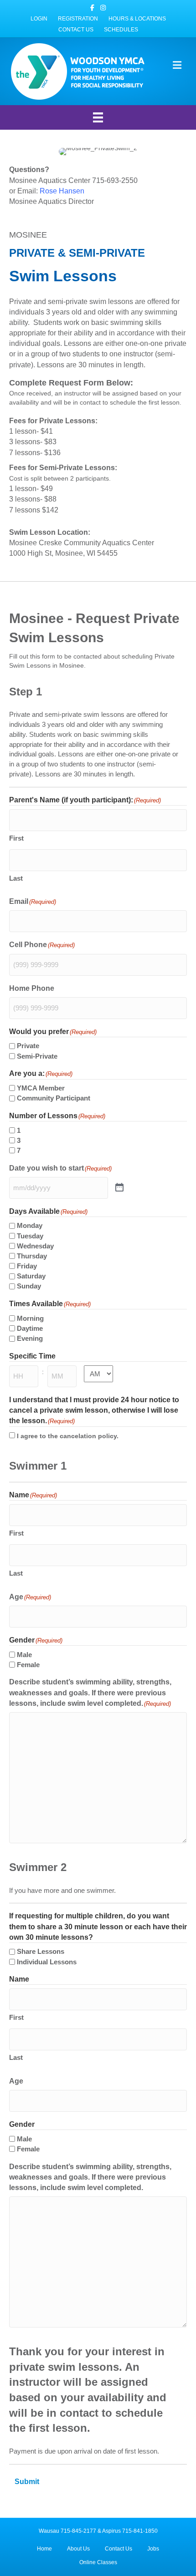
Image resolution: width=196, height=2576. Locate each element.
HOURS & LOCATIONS (137, 19)
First (16, 838)
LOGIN (39, 19)
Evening (30, 1338)
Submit (27, 2482)
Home (44, 2549)
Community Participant (54, 1098)
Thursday (32, 1256)
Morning (30, 1318)
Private (28, 1046)
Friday (27, 1266)
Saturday (31, 1276)
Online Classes (98, 2562)
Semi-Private (37, 1056)
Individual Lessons (47, 1962)
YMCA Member (41, 1088)
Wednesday (35, 1246)
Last (16, 878)
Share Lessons (41, 1951)
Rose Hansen (62, 191)
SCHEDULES (121, 30)
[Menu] (98, 117)
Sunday (29, 1286)
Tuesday (30, 1236)
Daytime (30, 1328)
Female (28, 1665)
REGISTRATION (78, 19)
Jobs (153, 2549)
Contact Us (119, 2549)
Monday (30, 1225)
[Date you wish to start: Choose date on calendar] (119, 1188)
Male (24, 1655)
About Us (78, 2549)
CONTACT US (76, 30)
